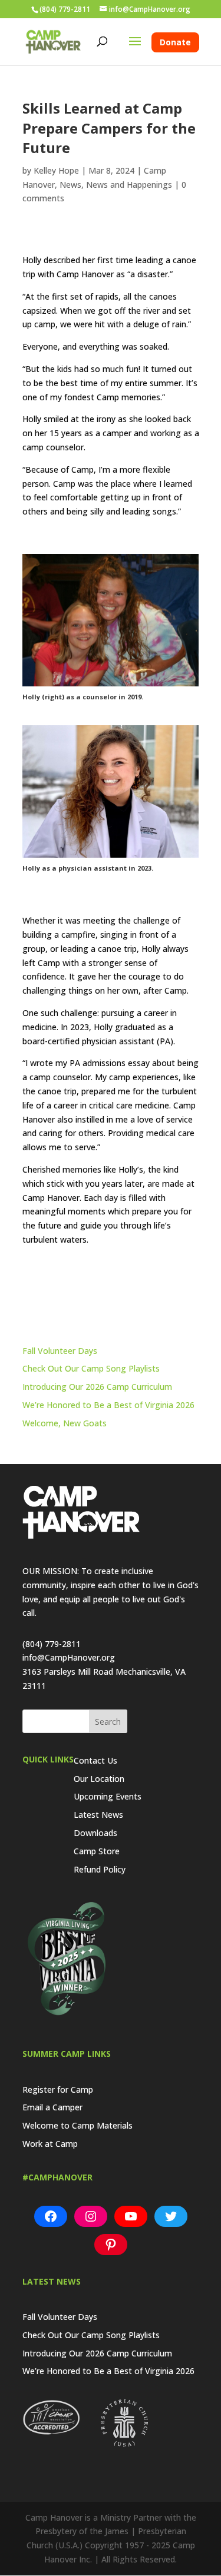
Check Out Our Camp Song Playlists (91, 1368)
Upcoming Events (108, 1796)
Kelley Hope (56, 170)
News (70, 185)
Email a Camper (52, 2107)
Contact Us (95, 1760)
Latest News (98, 1815)
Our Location (99, 1779)
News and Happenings (129, 185)
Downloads (95, 1833)
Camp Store (97, 1851)
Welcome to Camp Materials (77, 2125)
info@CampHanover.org (69, 1657)
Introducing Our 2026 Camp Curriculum (97, 1387)
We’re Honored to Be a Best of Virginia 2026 (108, 1405)
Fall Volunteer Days (60, 1351)
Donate (175, 42)
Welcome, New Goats (65, 1423)
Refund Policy (100, 1869)
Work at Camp (50, 2144)
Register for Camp (58, 2089)
